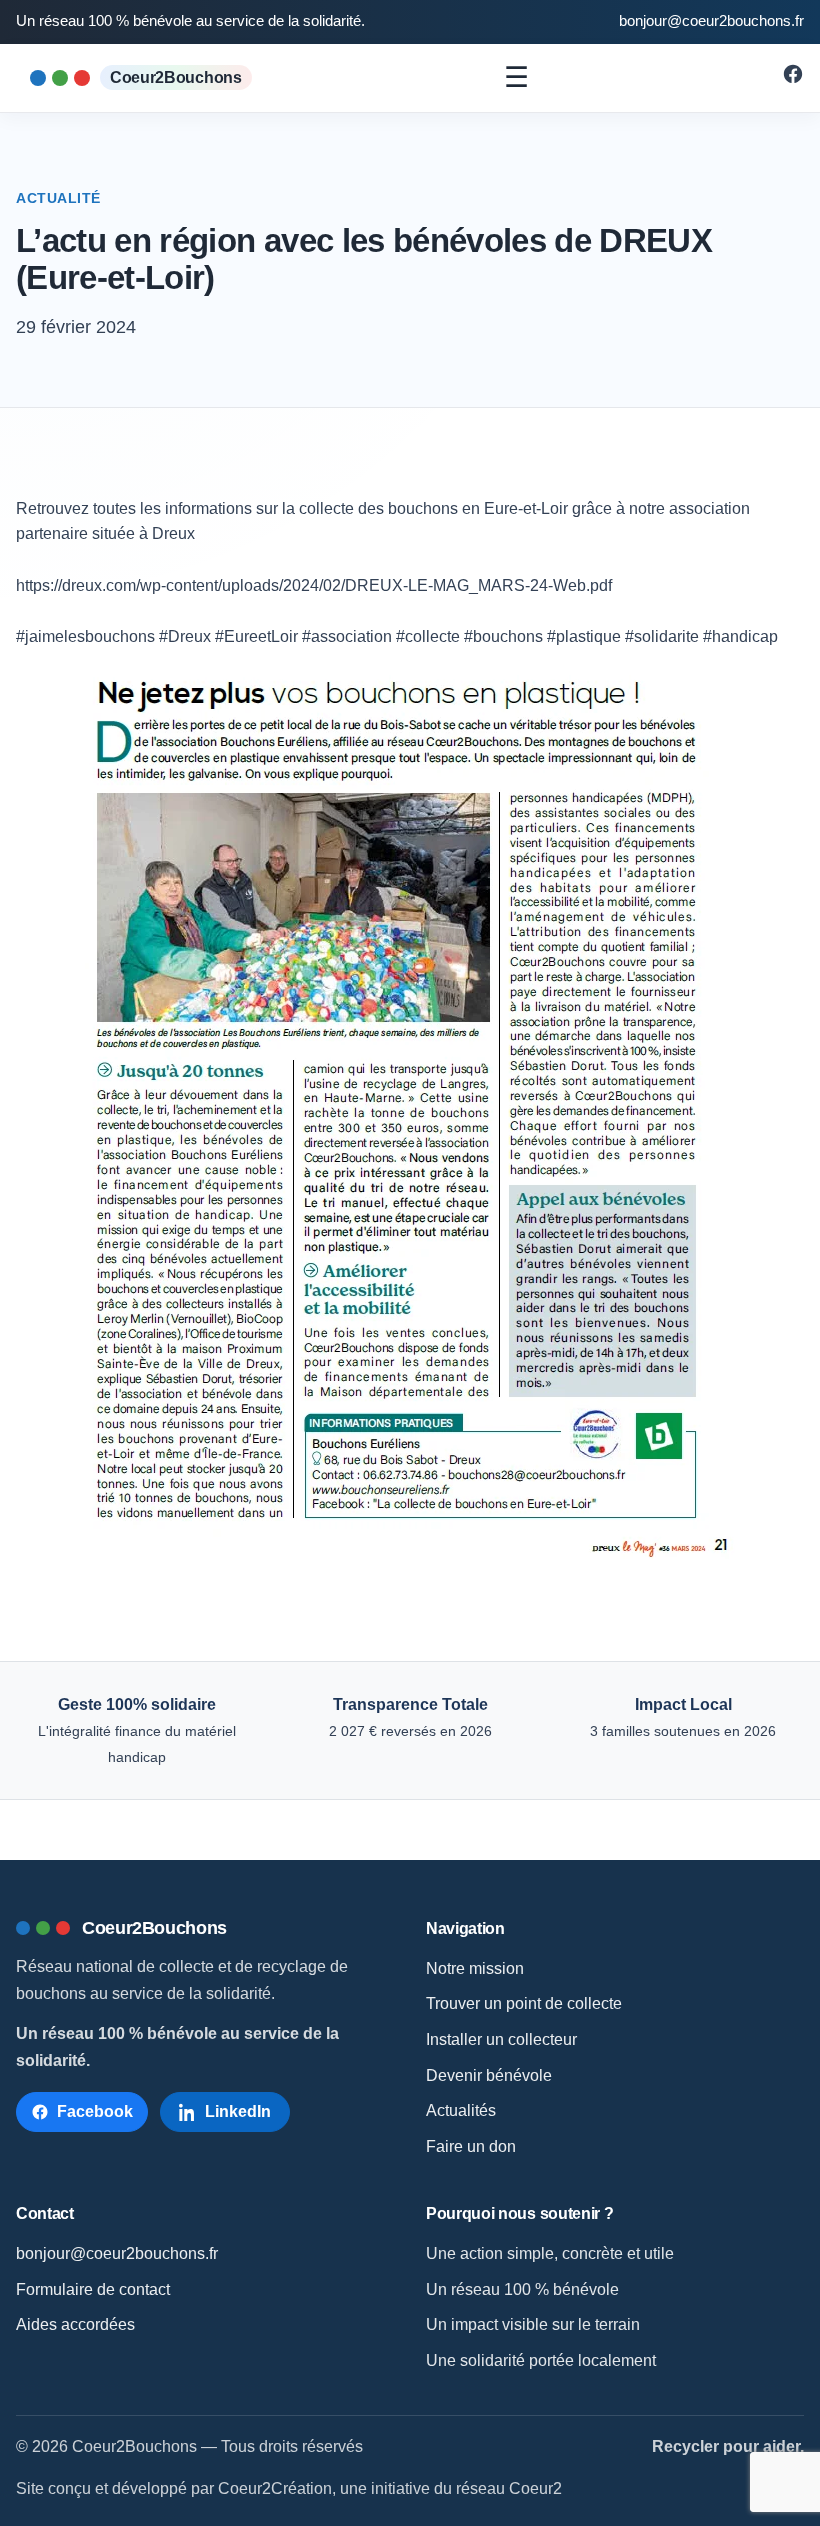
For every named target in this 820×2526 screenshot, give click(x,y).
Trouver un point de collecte (524, 2003)
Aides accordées (75, 2324)
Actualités (461, 2110)
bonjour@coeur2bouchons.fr (711, 21)
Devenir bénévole (489, 2075)
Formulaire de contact (93, 2289)
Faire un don (471, 2146)
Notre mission (475, 1968)
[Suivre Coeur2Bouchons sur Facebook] (793, 79)
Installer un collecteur (501, 2039)
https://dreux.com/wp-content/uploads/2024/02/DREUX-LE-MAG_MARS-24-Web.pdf (314, 585)
